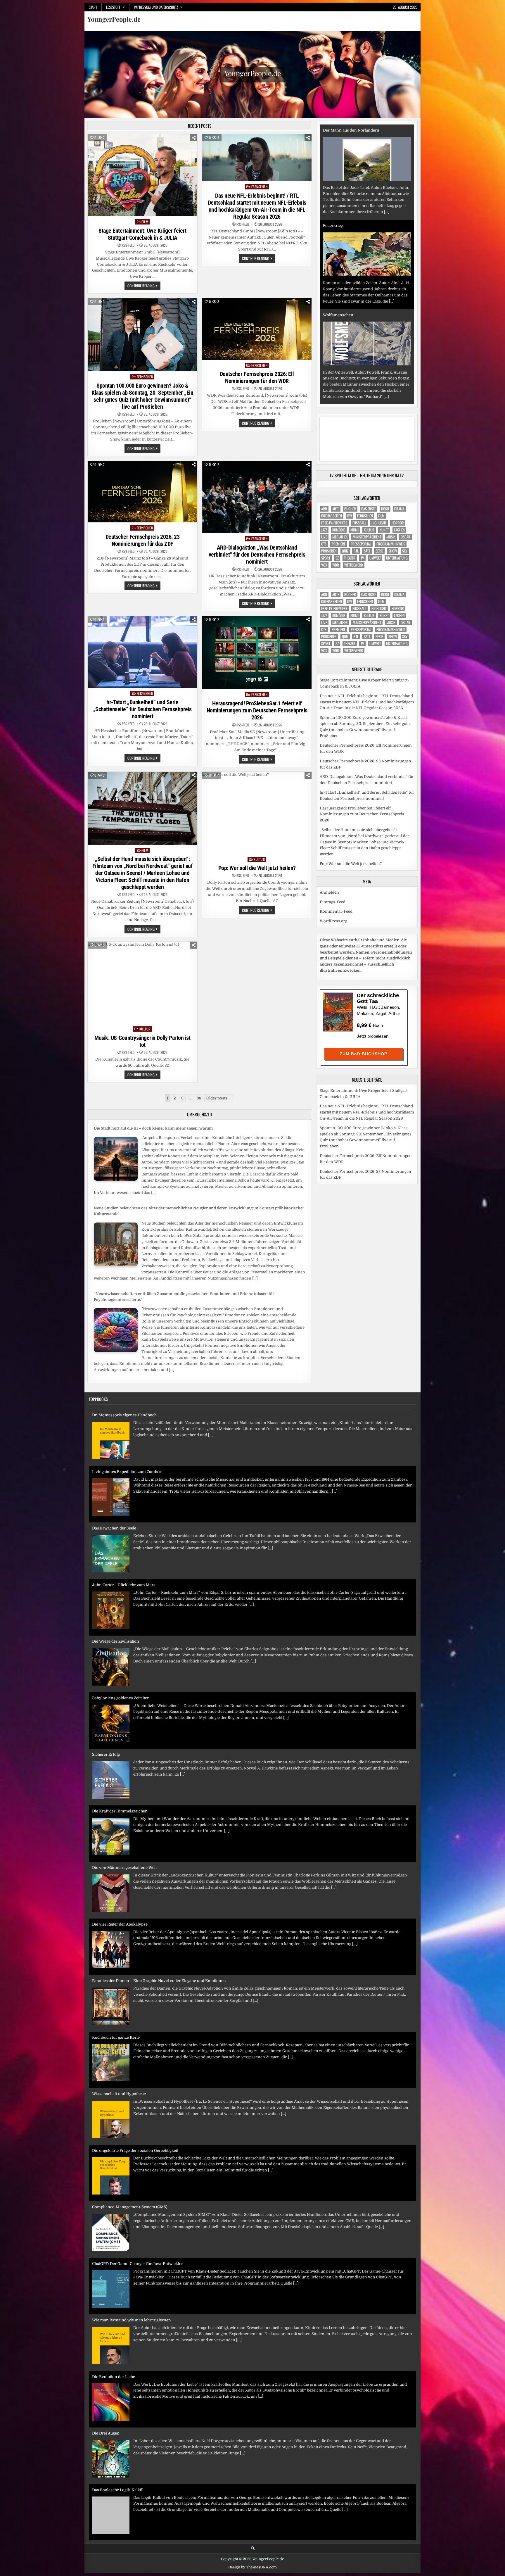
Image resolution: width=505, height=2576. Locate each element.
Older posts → (219, 1098)
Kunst (384, 530)
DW (350, 516)
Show (393, 551)
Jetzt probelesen (373, 1036)
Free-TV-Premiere (334, 523)
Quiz (345, 551)
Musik (391, 537)
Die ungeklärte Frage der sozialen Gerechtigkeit (135, 2094)
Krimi (354, 530)
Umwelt (375, 558)
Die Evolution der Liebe (114, 2320)
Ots (324, 544)
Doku (385, 509)
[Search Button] (253, 2548)
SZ (337, 558)
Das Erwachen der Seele (114, 1472)
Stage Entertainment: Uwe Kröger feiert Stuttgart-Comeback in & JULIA (142, 234)
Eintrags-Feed (333, 902)
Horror (398, 523)
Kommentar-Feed (336, 911)
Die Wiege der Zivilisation (116, 1585)
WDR (336, 565)
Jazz (324, 530)
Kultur (259, 859)
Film (145, 222)
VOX (324, 565)
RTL (356, 551)
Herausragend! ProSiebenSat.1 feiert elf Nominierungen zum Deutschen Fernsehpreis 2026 (257, 710)
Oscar (405, 537)
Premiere (339, 544)
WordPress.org (333, 921)
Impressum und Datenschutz (156, 7)
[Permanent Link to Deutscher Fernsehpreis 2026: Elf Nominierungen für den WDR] (257, 329)
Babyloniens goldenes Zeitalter (120, 1641)
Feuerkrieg (333, 130)
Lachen (399, 530)
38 (199, 1098)
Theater (350, 558)
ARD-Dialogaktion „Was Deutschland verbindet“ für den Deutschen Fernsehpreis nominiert (257, 555)
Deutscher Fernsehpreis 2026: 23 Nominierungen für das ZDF (143, 540)
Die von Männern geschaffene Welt (124, 1811)
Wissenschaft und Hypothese (119, 2037)
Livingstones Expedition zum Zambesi (127, 1415)
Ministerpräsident (367, 537)
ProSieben (329, 551)
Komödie (339, 530)
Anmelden (329, 892)
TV (362, 558)
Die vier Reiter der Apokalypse (120, 1868)
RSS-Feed (128, 245)
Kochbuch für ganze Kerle (116, 1981)
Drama (399, 509)
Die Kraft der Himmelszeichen (120, 1754)
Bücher (350, 509)
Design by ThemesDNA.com (252, 2567)
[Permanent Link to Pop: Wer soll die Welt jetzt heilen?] (257, 813)
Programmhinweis (391, 544)
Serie (379, 551)
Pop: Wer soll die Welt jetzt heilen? (257, 868)
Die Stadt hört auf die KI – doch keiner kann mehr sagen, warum (153, 1128)
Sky (405, 551)
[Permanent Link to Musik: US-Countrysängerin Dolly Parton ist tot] (142, 983)
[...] (154, 1193)
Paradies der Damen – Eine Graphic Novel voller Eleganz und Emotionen (159, 1924)
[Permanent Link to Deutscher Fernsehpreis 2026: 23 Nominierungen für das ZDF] (142, 492)
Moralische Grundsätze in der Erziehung (129, 2490)
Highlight (379, 523)
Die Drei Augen (106, 2377)
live (324, 537)
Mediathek (340, 537)
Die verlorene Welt (340, 315)
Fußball (359, 523)
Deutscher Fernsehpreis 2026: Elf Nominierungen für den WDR (257, 377)
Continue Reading (144, 286)
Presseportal (361, 544)
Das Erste (369, 509)
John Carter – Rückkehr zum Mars (124, 1528)
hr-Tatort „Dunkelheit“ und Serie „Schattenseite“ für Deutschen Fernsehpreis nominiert (142, 709)
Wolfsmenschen (338, 220)
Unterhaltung (397, 558)
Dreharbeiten (332, 516)
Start (93, 7)
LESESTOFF (113, 7)
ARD (324, 509)
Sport (326, 558)
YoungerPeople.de (114, 19)
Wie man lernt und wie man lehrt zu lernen (132, 2264)
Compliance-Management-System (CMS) (130, 2151)
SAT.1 (367, 551)
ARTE (336, 509)
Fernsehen (260, 187)
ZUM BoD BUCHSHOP (363, 1054)
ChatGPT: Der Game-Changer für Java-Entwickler (138, 2207)
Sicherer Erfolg (106, 1698)
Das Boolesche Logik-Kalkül (118, 2433)
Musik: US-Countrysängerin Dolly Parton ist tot (142, 1041)
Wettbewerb (354, 565)
